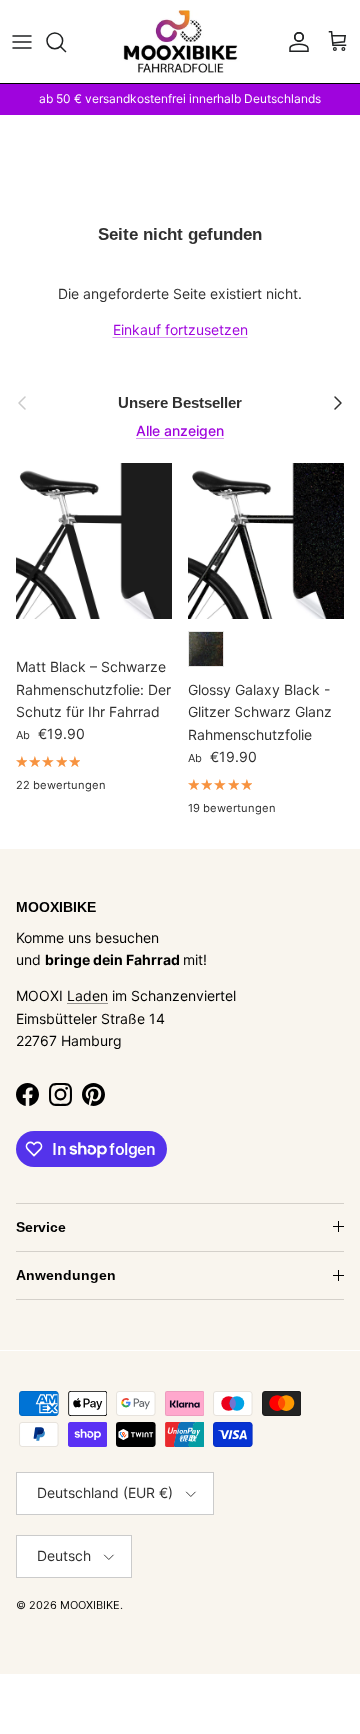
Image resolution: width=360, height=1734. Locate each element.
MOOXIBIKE (90, 1605)
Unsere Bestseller (180, 402)
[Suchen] (66, 42)
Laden (87, 995)
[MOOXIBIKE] (180, 41)
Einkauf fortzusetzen (180, 329)
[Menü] (22, 42)
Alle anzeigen (180, 430)
